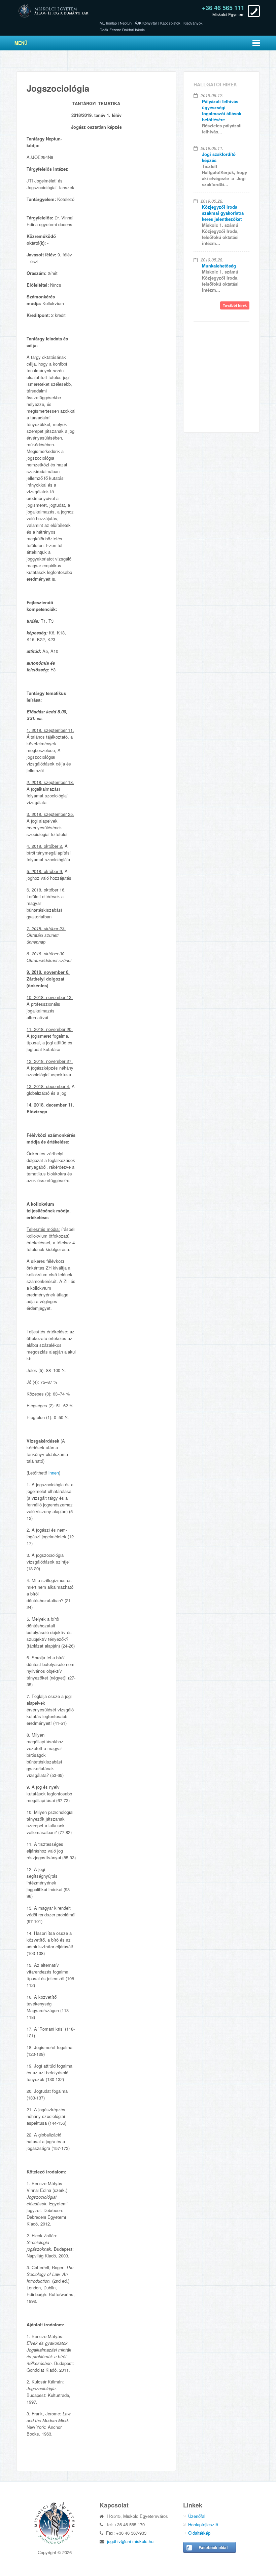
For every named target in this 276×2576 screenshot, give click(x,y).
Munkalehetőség (219, 266)
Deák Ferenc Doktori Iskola (122, 30)
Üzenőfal (197, 2516)
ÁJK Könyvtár (146, 23)
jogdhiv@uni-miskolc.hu (130, 2541)
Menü (21, 43)
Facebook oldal (213, 2547)
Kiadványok (193, 23)
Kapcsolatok (170, 23)
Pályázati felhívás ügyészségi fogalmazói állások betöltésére (222, 110)
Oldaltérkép (199, 2533)
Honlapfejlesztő (203, 2524)
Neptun (126, 23)
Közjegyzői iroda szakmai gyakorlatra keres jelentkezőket (223, 213)
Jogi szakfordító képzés (219, 157)
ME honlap (108, 23)
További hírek (235, 305)
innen (54, 1473)
